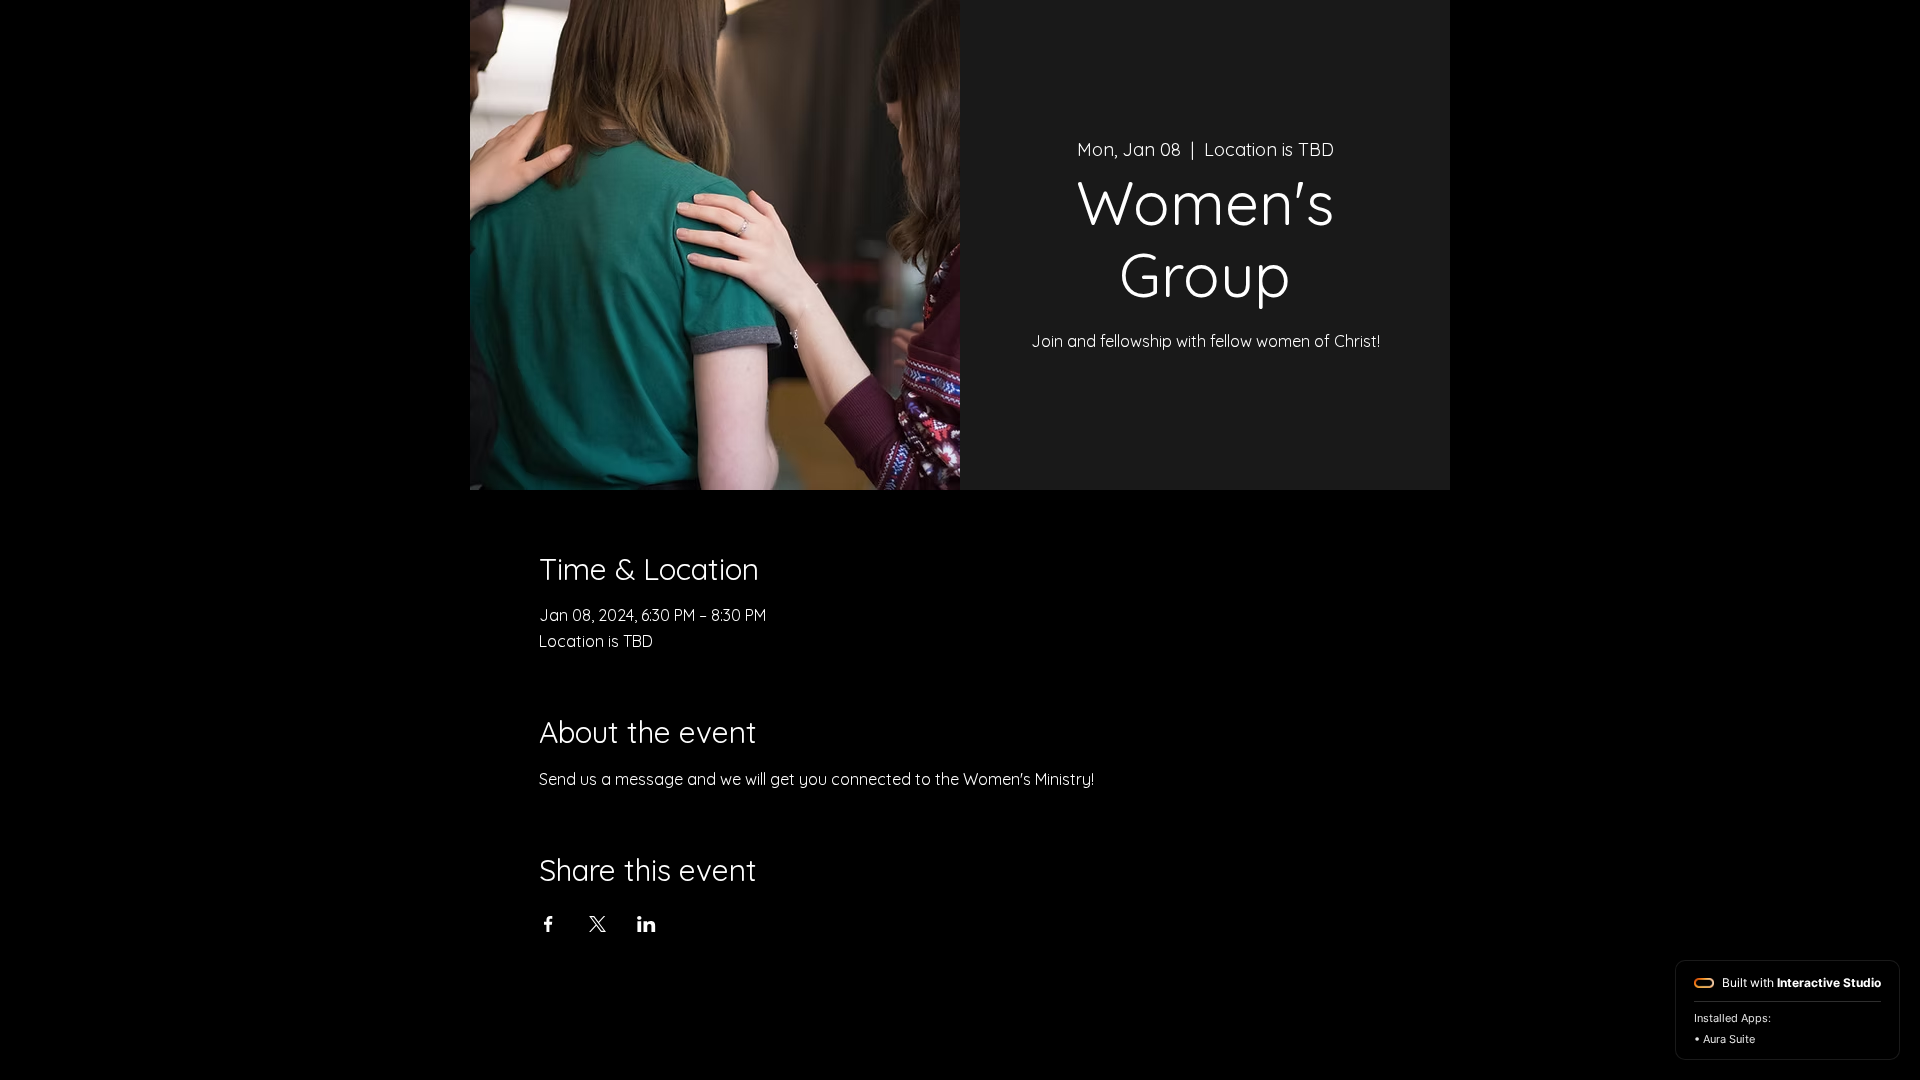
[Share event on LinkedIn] (646, 924)
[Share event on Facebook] (548, 924)
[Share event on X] (597, 924)
